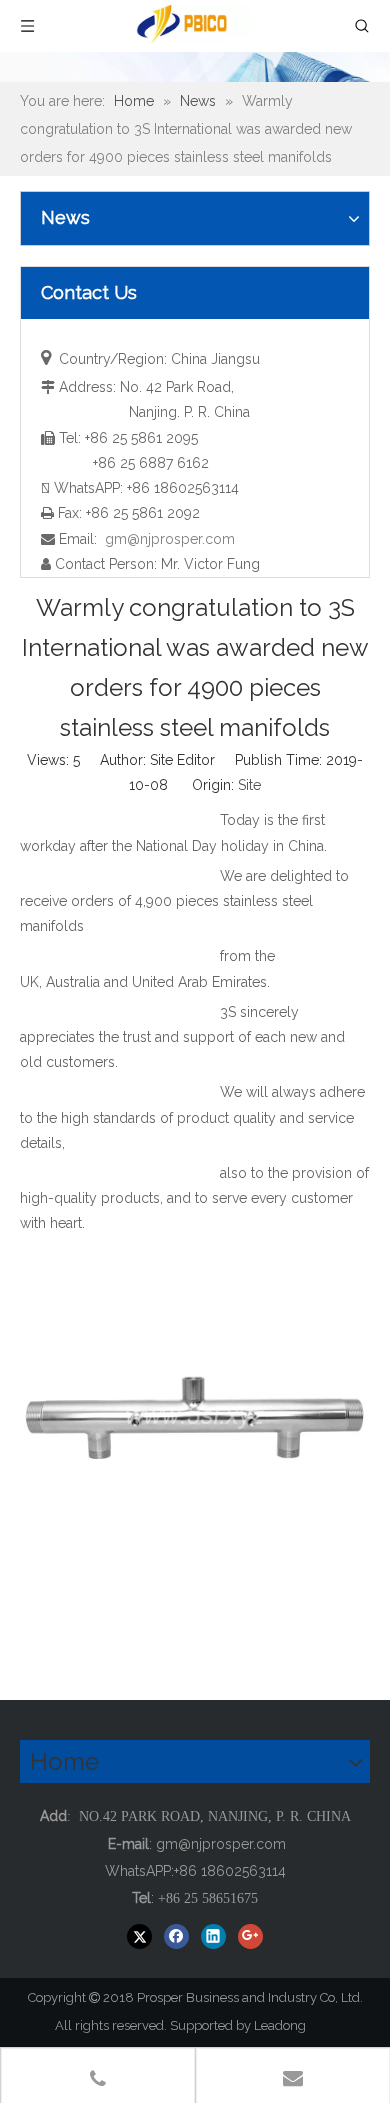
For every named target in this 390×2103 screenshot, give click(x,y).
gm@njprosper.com (170, 539)
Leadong (289, 2025)
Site (249, 785)
